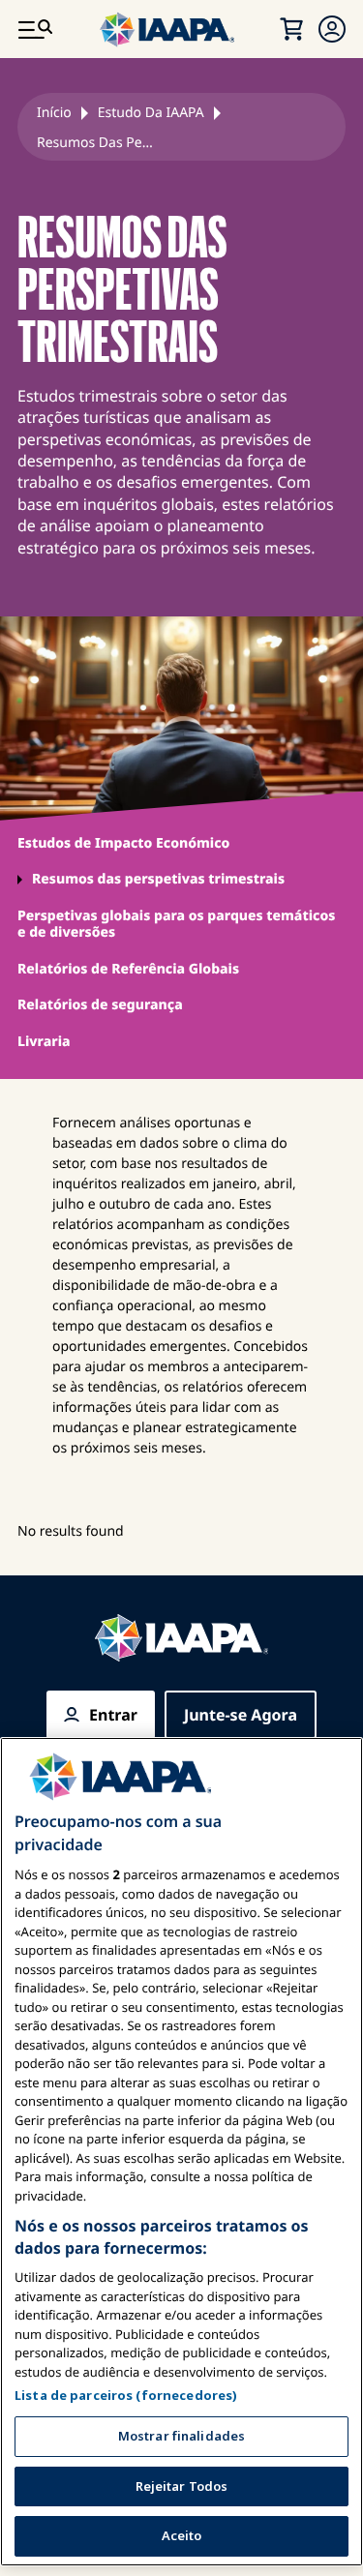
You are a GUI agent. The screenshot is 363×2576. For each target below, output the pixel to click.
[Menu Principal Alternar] (35, 29)
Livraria (44, 1042)
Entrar (113, 1715)
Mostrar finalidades (181, 2436)
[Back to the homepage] (182, 1638)
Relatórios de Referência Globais (128, 969)
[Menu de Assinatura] (332, 29)
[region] (181, 2152)
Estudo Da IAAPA (151, 113)
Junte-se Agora (241, 1715)
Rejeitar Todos (182, 2486)
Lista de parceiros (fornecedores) (126, 2395)
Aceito (182, 2535)
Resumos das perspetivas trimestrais (158, 879)
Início (54, 113)
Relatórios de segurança (100, 1005)
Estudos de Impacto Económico (123, 843)
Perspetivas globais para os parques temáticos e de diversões (176, 925)
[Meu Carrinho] (291, 29)
